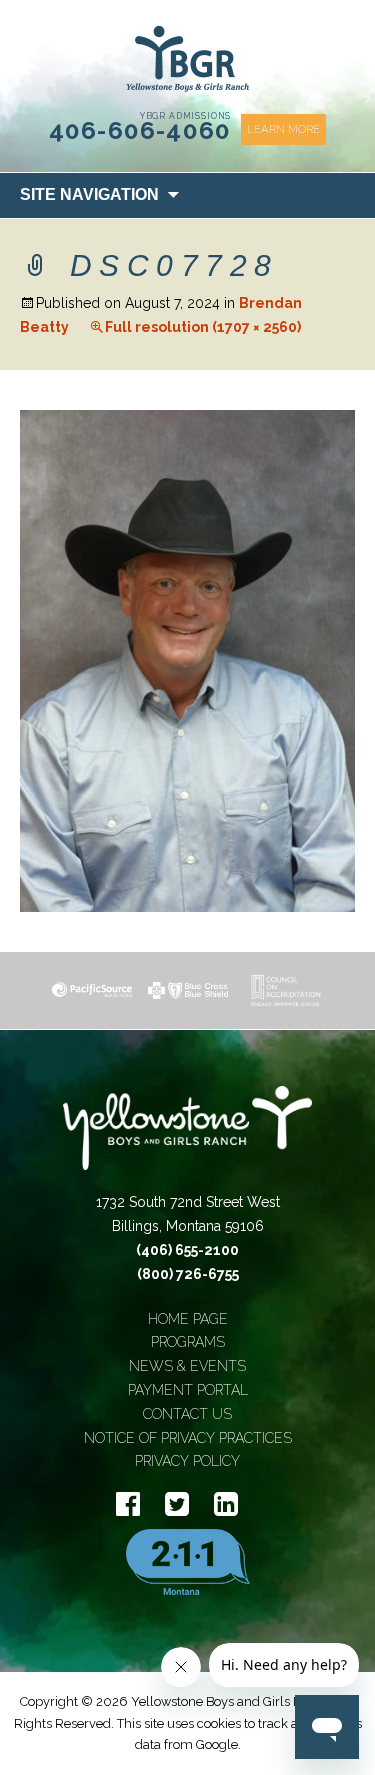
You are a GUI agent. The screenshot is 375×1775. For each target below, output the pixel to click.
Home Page (188, 1319)
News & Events (187, 1366)
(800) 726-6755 (188, 1274)
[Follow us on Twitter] (177, 1504)
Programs (188, 1342)
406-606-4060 (140, 130)
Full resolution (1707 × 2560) (203, 327)
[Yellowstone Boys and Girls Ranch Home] (188, 1138)
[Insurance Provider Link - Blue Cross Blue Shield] (188, 990)
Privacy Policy (187, 1461)
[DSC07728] (187, 659)
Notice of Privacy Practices (188, 1438)
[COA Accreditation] (284, 990)
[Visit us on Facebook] (128, 1504)
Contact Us (187, 1414)
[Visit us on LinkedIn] (226, 1504)
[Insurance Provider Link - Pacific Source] (92, 990)
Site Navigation (89, 194)
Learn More (283, 129)
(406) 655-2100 (187, 1250)
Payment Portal (188, 1390)
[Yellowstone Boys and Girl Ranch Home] (188, 59)
